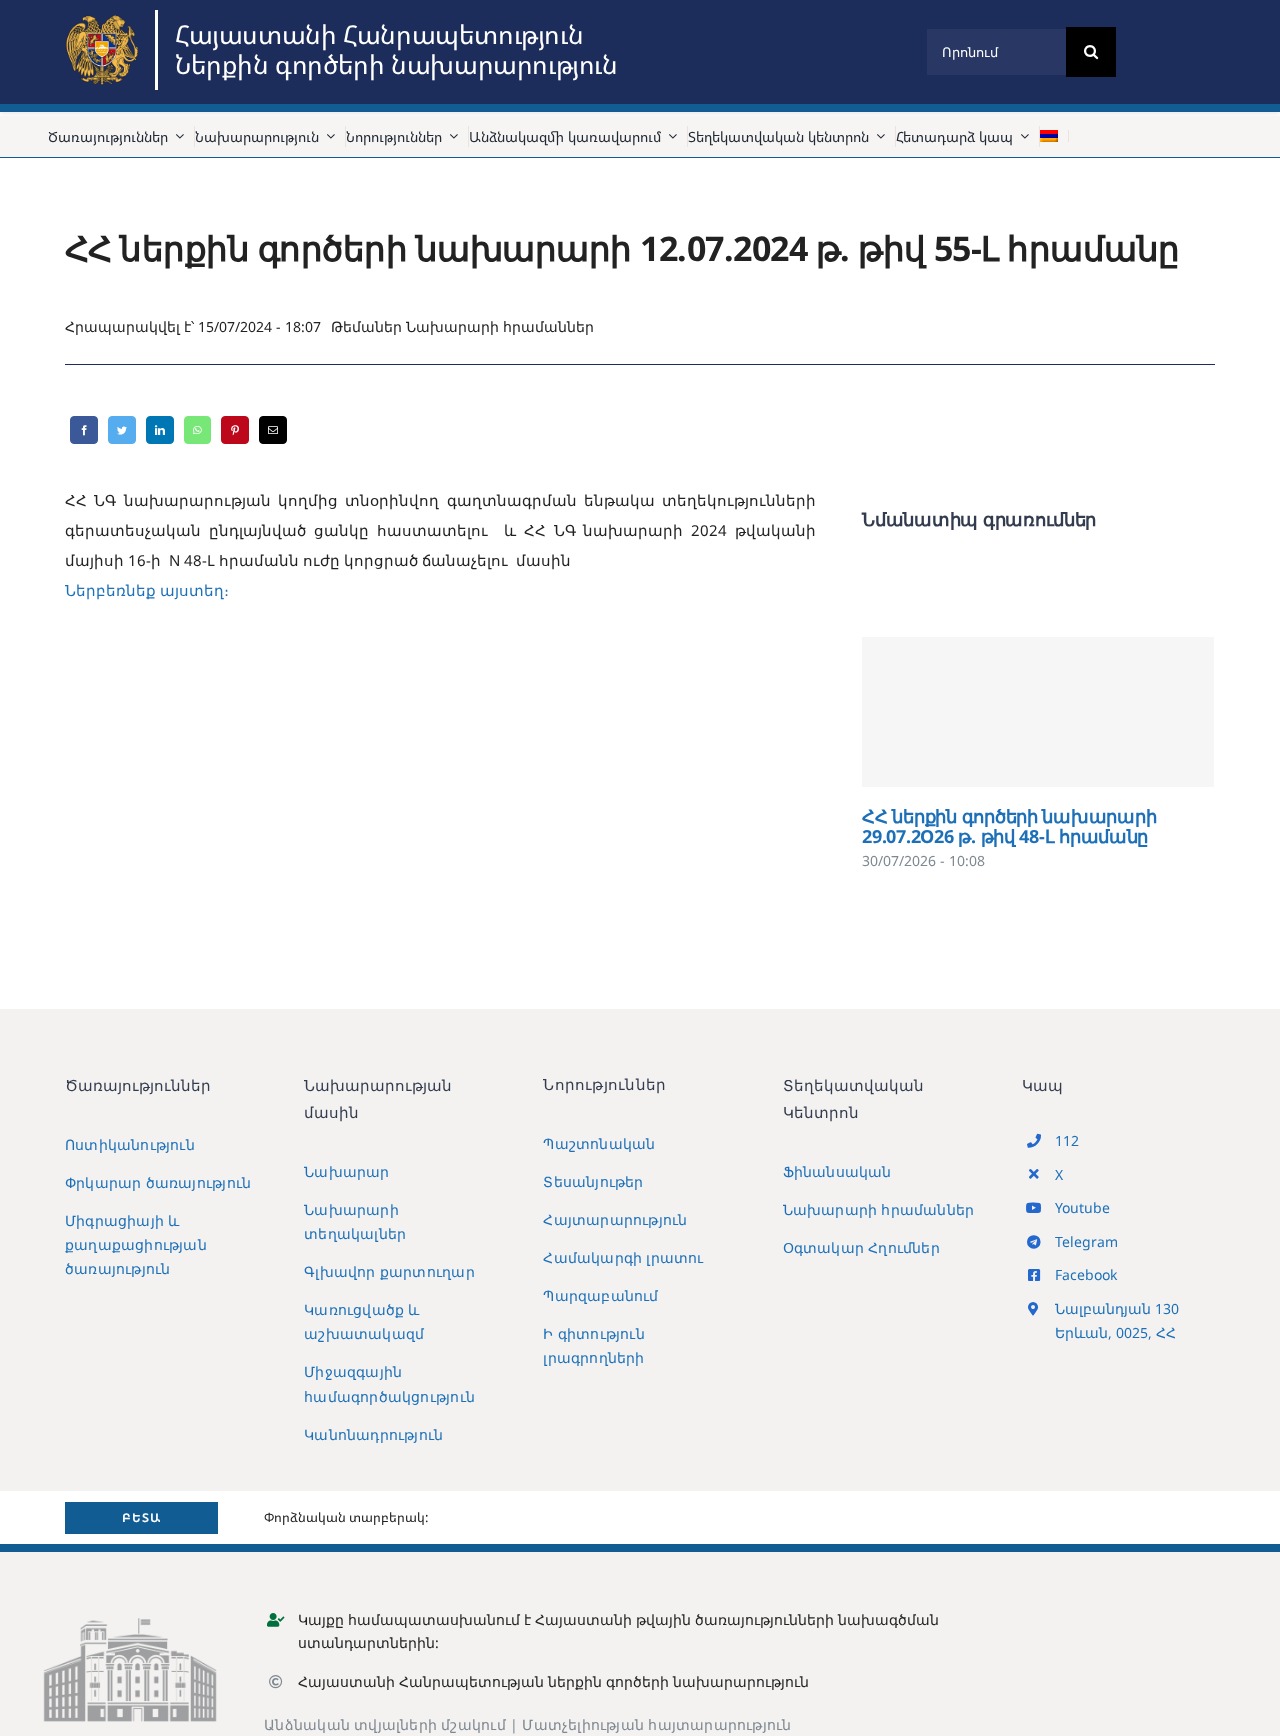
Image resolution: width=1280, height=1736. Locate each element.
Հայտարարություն (615, 1219)
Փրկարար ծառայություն (158, 1182)
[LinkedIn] (160, 430)
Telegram (1086, 1241)
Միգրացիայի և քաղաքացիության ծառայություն (136, 1244)
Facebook (1086, 1274)
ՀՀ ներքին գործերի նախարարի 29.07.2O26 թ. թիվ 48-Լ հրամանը (1038, 711)
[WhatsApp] (197, 430)
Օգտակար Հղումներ (861, 1247)
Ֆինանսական (837, 1171)
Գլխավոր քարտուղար (389, 1271)
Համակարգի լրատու (623, 1257)
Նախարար (346, 1171)
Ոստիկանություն (130, 1144)
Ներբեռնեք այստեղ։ (147, 590)
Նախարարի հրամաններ (500, 326)
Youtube (1082, 1207)
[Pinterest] (235, 430)
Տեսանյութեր (593, 1181)
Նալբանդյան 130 (1117, 1308)
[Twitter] (122, 430)
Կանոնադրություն (373, 1434)
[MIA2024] (105, 17)
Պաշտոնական (599, 1143)
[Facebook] (84, 430)
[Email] (273, 430)
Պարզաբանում (600, 1295)
